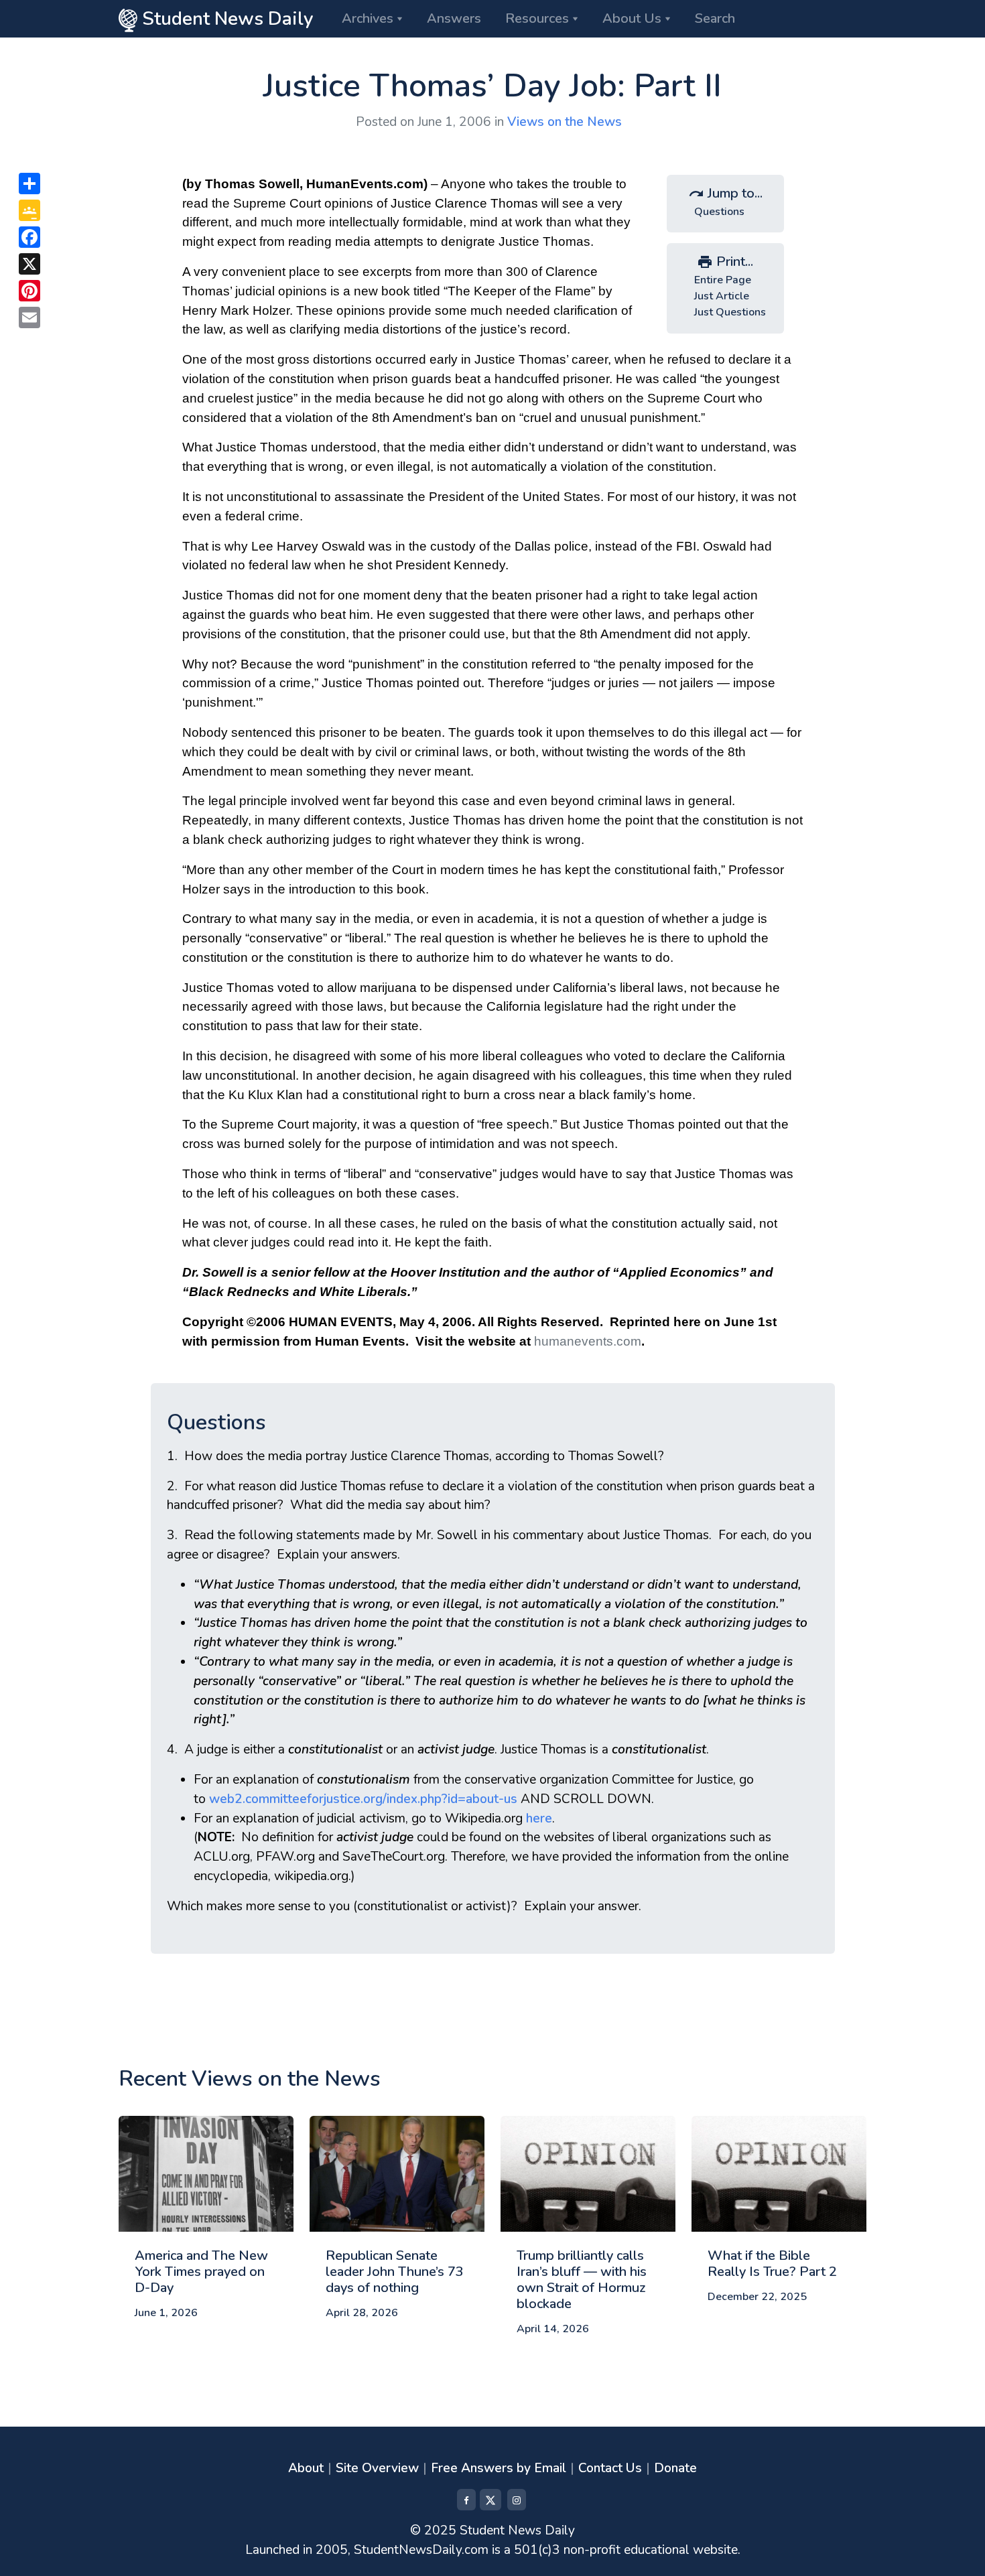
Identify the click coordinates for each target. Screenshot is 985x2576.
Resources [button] (537, 18)
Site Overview (377, 2468)
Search (715, 18)
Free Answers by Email (499, 2468)
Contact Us (610, 2468)
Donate (675, 2468)
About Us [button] (632, 18)
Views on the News (565, 122)
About (306, 2468)
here (539, 1818)
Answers (454, 18)
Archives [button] (368, 18)
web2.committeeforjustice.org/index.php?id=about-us (363, 1799)
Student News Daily (225, 19)
